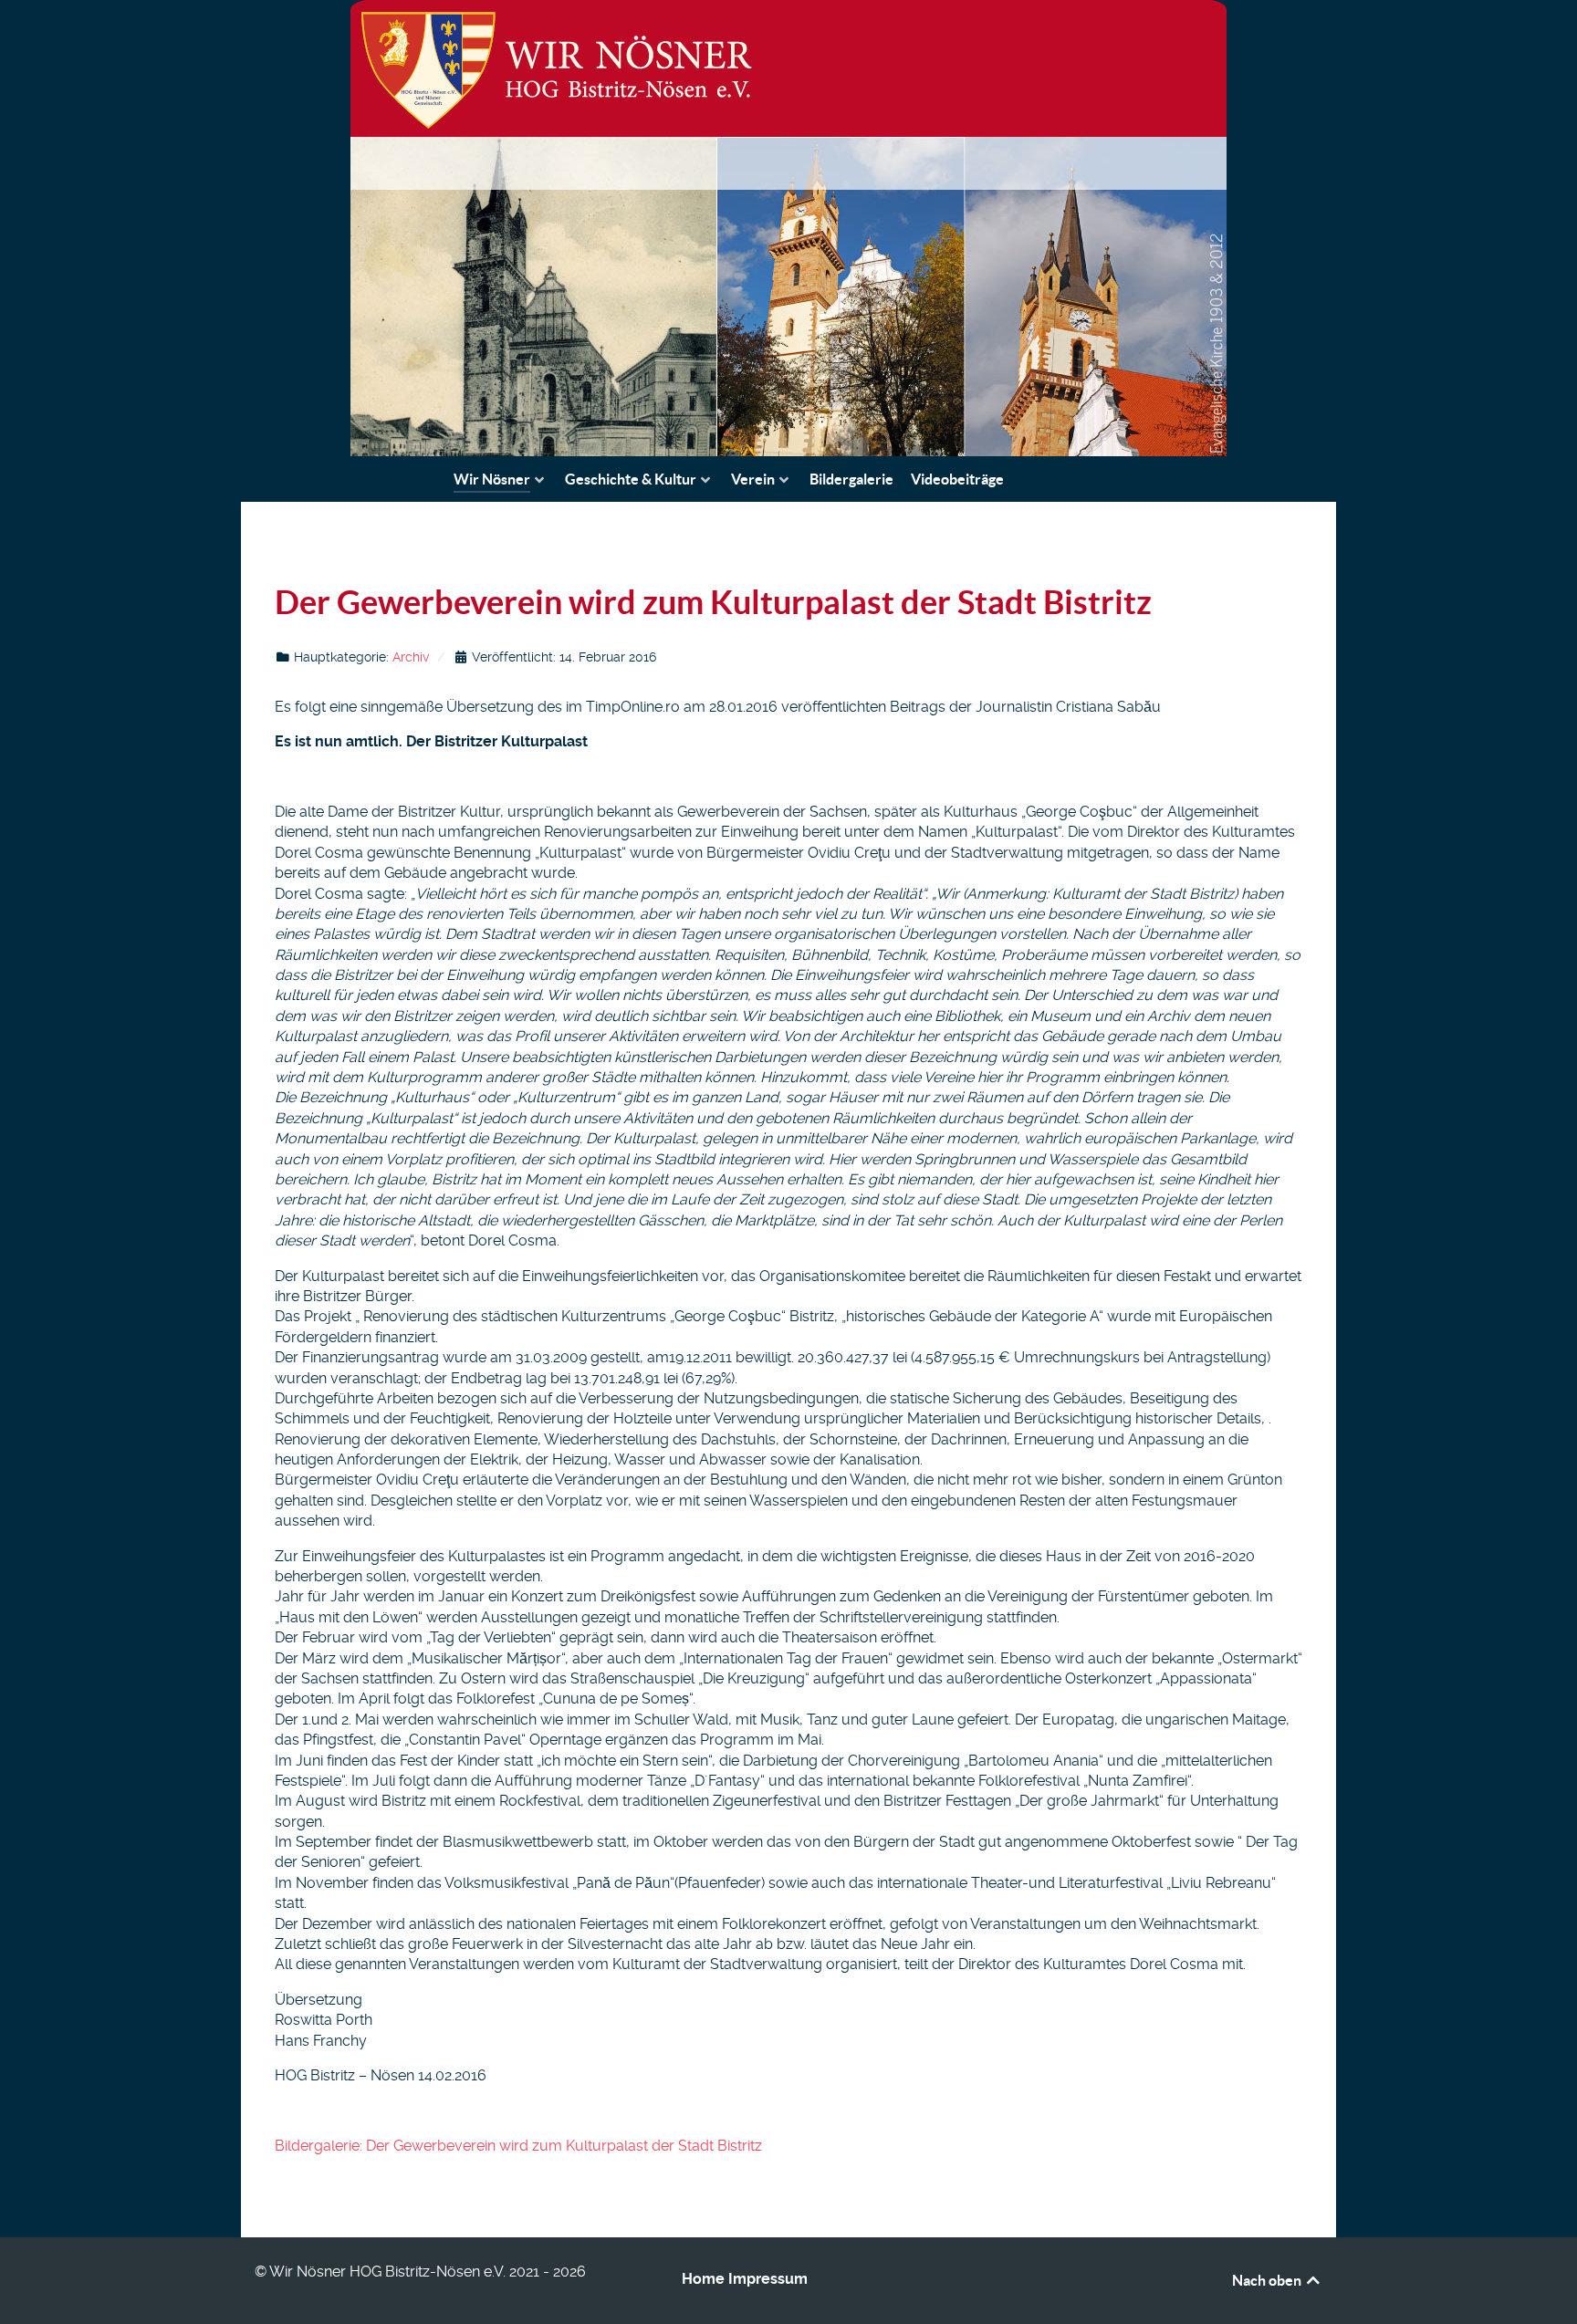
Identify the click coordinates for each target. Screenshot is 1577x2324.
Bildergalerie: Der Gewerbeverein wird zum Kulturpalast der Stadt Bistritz (518, 2146)
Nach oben (1268, 2280)
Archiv (411, 657)
